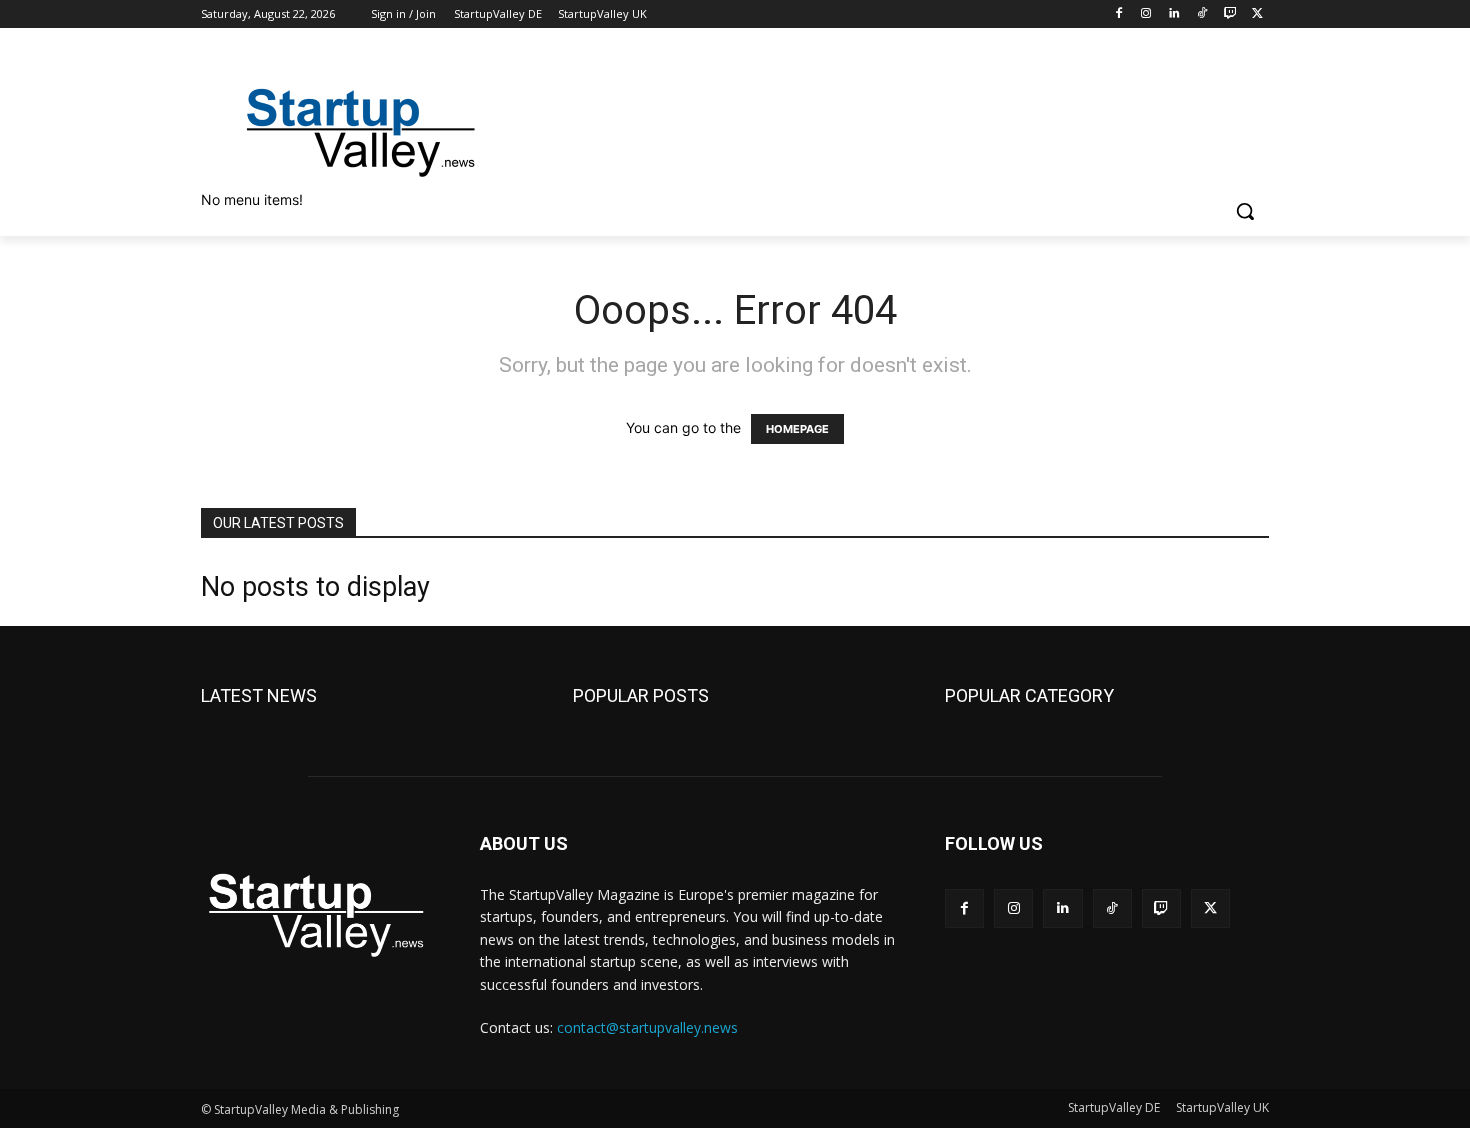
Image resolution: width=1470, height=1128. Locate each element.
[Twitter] (1257, 14)
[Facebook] (1118, 14)
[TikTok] (1202, 14)
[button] (1245, 211)
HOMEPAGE (797, 429)
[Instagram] (1146, 14)
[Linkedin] (1174, 14)
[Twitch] (1229, 14)
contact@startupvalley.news (647, 1027)
